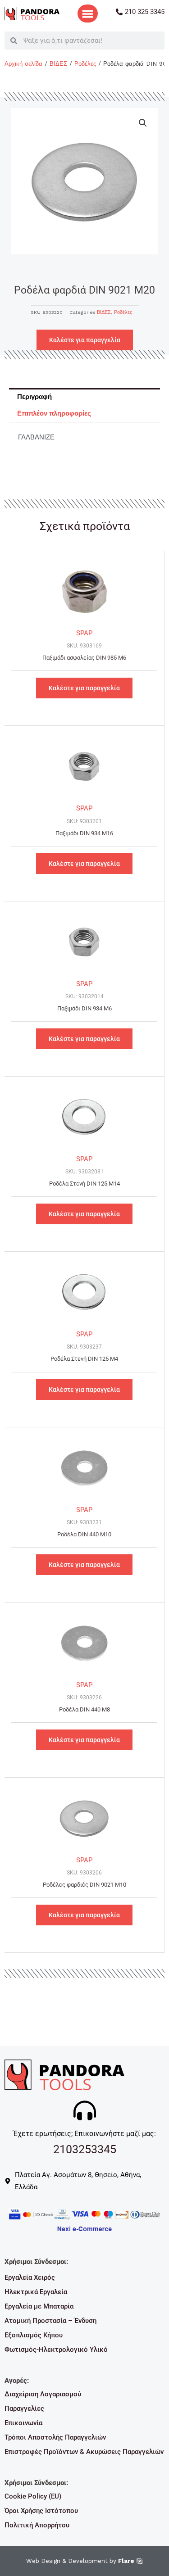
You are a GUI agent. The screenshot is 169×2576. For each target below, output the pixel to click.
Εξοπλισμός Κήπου (34, 2335)
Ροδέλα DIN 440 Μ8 (84, 1709)
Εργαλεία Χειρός (30, 2277)
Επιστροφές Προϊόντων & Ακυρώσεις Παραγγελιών (84, 2452)
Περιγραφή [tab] (34, 397)
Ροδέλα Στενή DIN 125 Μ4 (84, 1359)
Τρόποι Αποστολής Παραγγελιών (55, 2437)
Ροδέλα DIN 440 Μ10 (84, 1534)
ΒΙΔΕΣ (58, 64)
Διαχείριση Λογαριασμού (43, 2394)
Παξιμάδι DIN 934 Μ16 (84, 833)
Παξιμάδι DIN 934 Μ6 (84, 1008)
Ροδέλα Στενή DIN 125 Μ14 (84, 1184)
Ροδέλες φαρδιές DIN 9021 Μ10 (84, 1885)
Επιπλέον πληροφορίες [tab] (54, 413)
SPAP (84, 633)
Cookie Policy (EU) (33, 2496)
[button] (87, 14)
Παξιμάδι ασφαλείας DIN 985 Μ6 (84, 658)
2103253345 (85, 2149)
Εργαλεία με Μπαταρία (39, 2306)
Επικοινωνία (23, 2423)
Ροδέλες (85, 64)
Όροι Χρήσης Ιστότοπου (41, 2511)
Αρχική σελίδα (23, 64)
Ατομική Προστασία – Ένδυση (50, 2321)
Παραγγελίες (24, 2408)
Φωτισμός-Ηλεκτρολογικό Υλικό (56, 2350)
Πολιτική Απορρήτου (37, 2525)
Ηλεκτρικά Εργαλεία (36, 2292)
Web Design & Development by (80, 2561)
